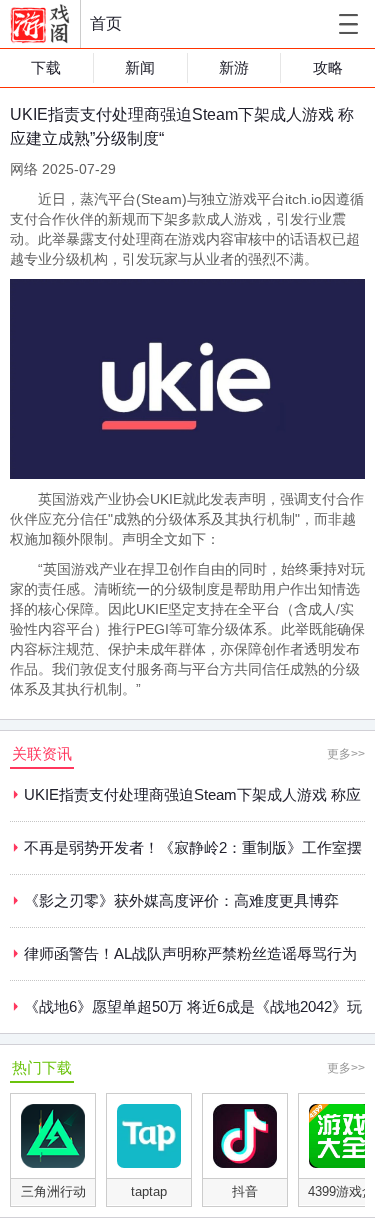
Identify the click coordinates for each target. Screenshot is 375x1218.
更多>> (346, 754)
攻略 (328, 67)
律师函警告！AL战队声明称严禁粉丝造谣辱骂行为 (190, 953)
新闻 (140, 67)
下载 (46, 67)
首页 (106, 23)
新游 (234, 67)
